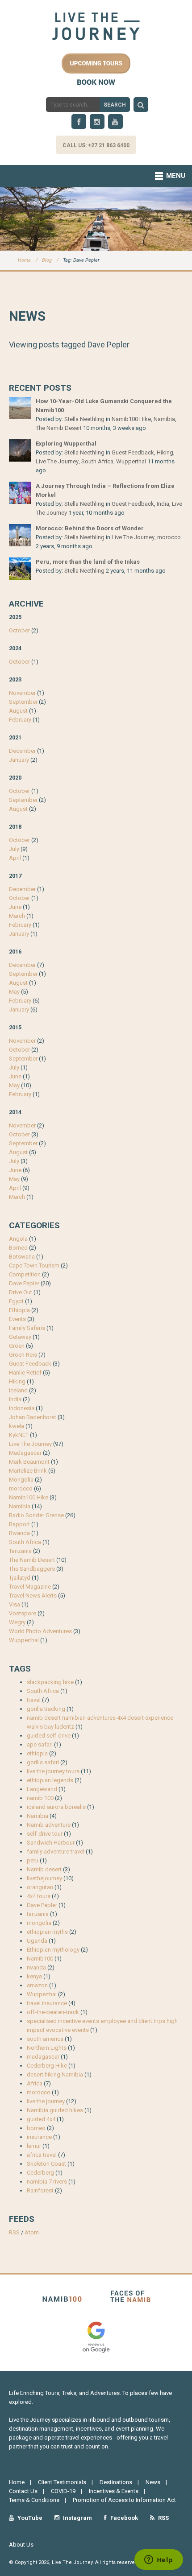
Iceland (18, 1390)
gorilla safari (43, 1762)
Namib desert (44, 1869)
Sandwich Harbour (51, 1843)
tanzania (38, 1914)
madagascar (43, 2057)
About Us (21, 2545)
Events (17, 1319)
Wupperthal (131, 461)
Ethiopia (19, 1310)
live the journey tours (53, 1771)
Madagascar (25, 1453)
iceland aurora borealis (56, 1807)
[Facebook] (79, 122)
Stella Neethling (84, 419)
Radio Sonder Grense (36, 1515)
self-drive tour (45, 1834)
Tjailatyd (20, 1578)
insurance (39, 2137)
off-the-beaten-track (53, 2012)
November (22, 693)
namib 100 (40, 1798)
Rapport (19, 1524)
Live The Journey (57, 461)
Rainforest (40, 2190)
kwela (17, 1426)
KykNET (19, 1435)
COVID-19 (63, 2491)
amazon (37, 1985)
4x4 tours (39, 1896)
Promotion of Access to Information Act (124, 2500)
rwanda (36, 1967)
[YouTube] (115, 122)
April (15, 858)
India (163, 504)
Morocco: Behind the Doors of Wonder (90, 528)
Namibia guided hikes (55, 2110)
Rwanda (19, 1533)
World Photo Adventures (40, 1631)
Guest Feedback (133, 452)
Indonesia (22, 1408)
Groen (17, 1346)
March (17, 916)
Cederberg (40, 2173)
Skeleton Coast (46, 2164)
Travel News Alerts (33, 1596)
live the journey (46, 2101)
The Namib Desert (59, 428)
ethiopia (37, 1753)
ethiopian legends (50, 1780)
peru (33, 1860)
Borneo (18, 1248)
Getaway (20, 1337)
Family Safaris (27, 1328)
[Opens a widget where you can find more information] (159, 2560)
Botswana (22, 1257)
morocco (169, 537)
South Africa (97, 461)
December (22, 751)
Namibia (164, 419)
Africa (35, 2083)
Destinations (116, 2482)
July (14, 849)
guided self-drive (49, 1736)
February (20, 720)
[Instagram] (97, 122)
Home (24, 260)
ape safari (40, 1744)
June (15, 907)
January (19, 760)
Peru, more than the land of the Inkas (88, 562)
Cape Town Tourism (34, 1265)
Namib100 (40, 1959)
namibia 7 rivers (47, 2182)
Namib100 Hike (131, 419)
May (14, 992)
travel (34, 1700)
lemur (34, 2146)
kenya (34, 1976)
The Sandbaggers (32, 1569)
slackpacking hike (50, 1682)
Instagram (77, 2518)
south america (45, 2039)
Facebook (123, 2518)
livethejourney (44, 1878)
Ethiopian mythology (53, 1950)
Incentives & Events (114, 2491)
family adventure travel (56, 1851)
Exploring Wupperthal (66, 444)
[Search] (141, 105)
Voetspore (23, 1613)
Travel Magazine (30, 1587)
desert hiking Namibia (55, 2074)
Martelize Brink (28, 1471)
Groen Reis (23, 1355)
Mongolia (21, 1480)
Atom (32, 2232)
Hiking (165, 452)
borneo (36, 2128)
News (153, 2482)
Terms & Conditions (34, 2500)
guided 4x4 (41, 2119)
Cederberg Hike (47, 2066)
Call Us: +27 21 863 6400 (96, 145)
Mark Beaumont (29, 1462)
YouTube (29, 2518)
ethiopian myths (47, 1932)
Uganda (37, 1941)
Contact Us (23, 2491)
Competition (25, 1274)
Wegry (17, 1622)
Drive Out (21, 1292)
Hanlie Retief (25, 1373)
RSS (14, 2232)
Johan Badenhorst (33, 1417)
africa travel (42, 2155)
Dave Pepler (24, 1283)
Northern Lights (47, 2048)
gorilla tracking (46, 1709)
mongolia (39, 1923)
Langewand (42, 1789)
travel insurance (47, 2003)
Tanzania (20, 1551)
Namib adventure (49, 1825)
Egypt (16, 1301)
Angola (18, 1239)
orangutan (40, 1887)
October (19, 630)
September (23, 702)
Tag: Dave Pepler (81, 260)
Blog (47, 260)
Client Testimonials (62, 2482)
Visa (15, 1604)
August (18, 711)
